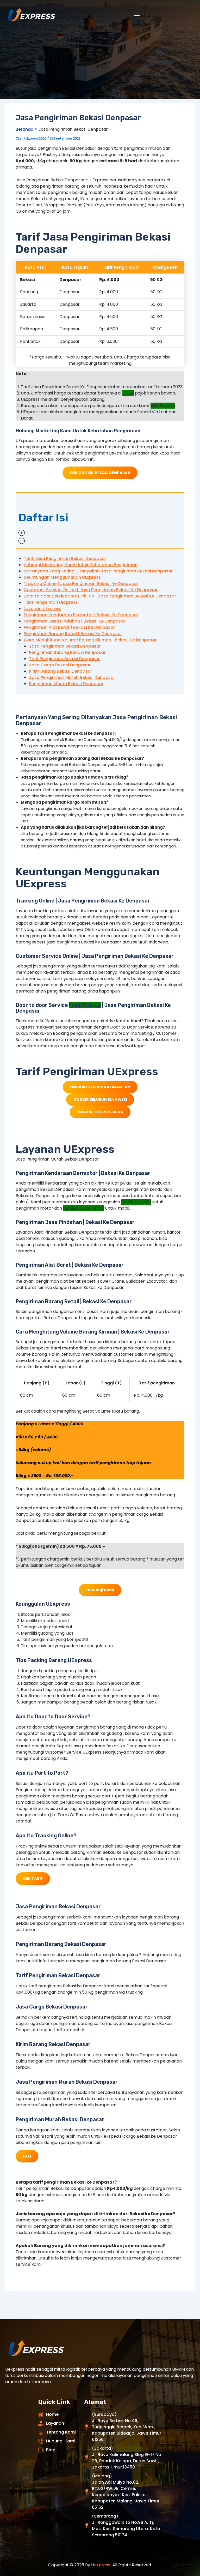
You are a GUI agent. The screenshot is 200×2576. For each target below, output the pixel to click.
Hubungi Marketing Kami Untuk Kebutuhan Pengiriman (81, 565)
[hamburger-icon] (137, 16)
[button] (100, 521)
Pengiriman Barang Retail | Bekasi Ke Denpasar (73, 634)
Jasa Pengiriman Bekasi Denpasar (65, 646)
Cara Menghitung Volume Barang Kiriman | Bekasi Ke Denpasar (90, 640)
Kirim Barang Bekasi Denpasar (61, 671)
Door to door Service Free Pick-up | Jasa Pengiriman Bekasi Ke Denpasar (100, 596)
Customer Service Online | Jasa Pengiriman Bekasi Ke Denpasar (91, 590)
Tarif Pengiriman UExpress (51, 602)
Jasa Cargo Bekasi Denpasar (60, 665)
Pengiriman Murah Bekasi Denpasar (66, 684)
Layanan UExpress (43, 609)
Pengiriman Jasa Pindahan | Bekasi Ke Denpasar (74, 621)
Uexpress (101, 2565)
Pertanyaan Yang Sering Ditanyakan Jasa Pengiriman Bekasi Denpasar (98, 571)
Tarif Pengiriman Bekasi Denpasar (64, 659)
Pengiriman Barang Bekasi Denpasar (67, 652)
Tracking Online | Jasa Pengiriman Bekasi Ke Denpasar (81, 584)
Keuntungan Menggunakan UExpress (62, 577)
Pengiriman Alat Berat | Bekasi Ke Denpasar (69, 627)
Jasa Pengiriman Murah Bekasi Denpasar (72, 677)
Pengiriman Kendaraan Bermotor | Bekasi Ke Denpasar (81, 615)
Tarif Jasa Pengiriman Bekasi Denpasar (65, 558)
